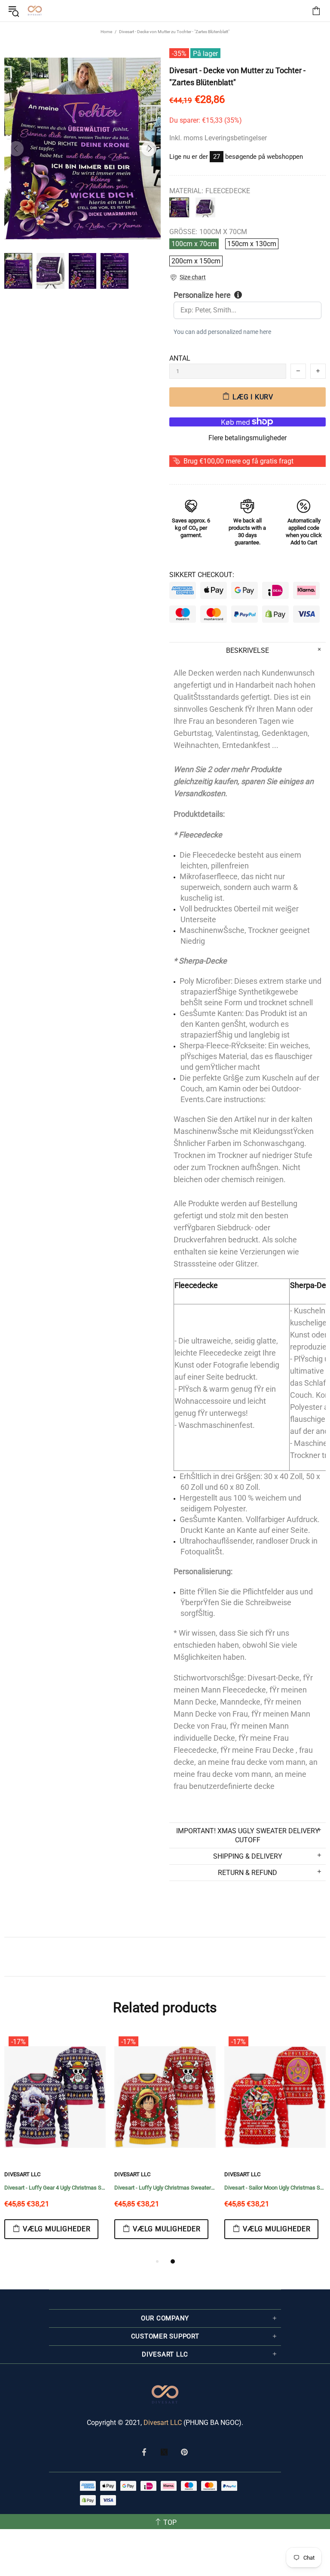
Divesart (35, 11)
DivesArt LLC (22, 2174)
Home (106, 32)
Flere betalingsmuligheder (247, 438)
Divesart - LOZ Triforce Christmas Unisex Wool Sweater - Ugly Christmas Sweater (165, 2188)
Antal (180, 358)
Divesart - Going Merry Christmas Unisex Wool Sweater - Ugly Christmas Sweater (275, 2188)
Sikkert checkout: (202, 575)
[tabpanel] (55, 2144)
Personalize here (202, 295)
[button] (188, 277)
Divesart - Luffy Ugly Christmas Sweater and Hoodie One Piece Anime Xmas (55, 2188)
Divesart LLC (163, 2423)
